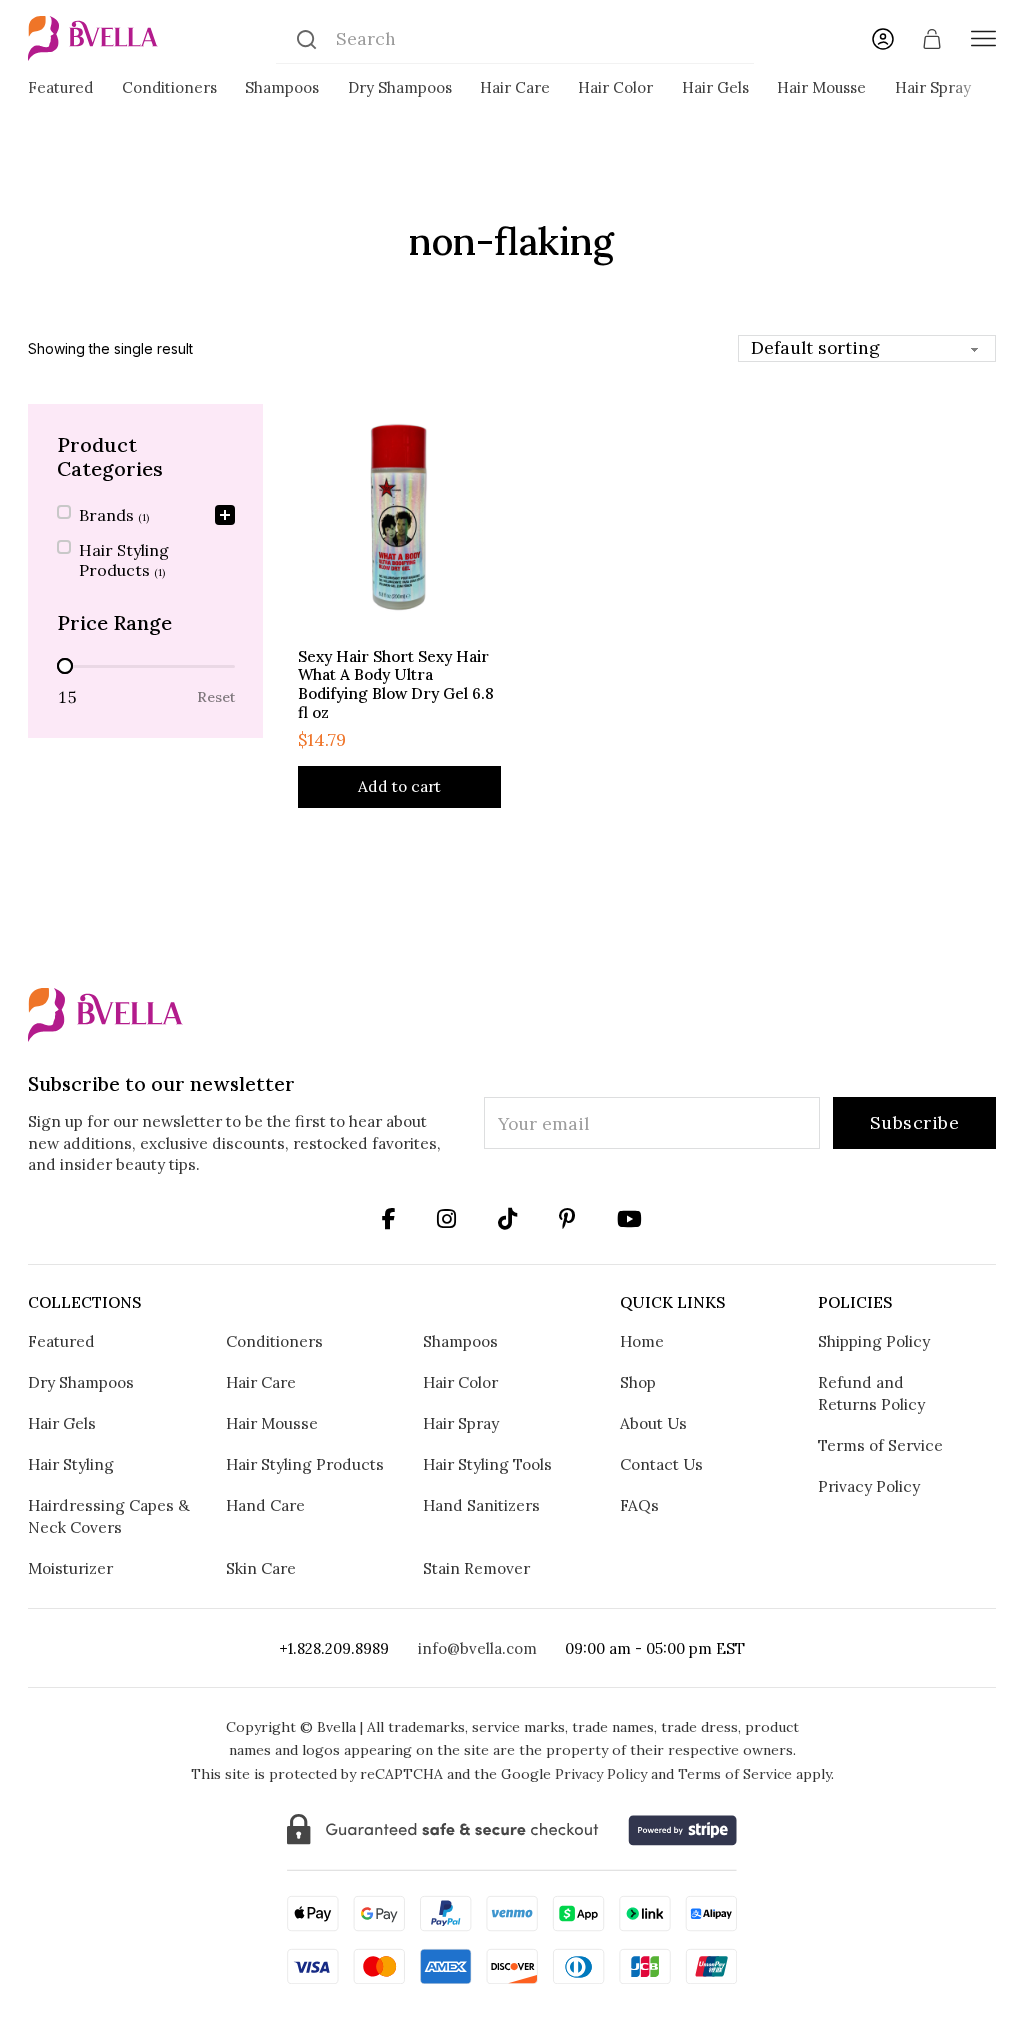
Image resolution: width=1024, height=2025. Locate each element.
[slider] (65, 666)
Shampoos (282, 87)
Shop (638, 1382)
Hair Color (615, 87)
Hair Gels (715, 87)
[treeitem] (146, 516)
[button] (146, 516)
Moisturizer (70, 1568)
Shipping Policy (874, 1341)
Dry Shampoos (400, 87)
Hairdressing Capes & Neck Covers (109, 1516)
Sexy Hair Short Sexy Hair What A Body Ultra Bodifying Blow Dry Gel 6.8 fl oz (396, 684)
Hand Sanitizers (481, 1505)
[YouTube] (629, 1219)
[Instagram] (389, 1219)
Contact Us (661, 1464)
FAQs (639, 1505)
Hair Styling (71, 1464)
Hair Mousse (821, 87)
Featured (60, 87)
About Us (653, 1423)
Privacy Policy (869, 1486)
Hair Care (515, 87)
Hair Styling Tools (487, 1464)
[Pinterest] (567, 1219)
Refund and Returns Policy (871, 1393)
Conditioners (169, 87)
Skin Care (261, 1568)
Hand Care (265, 1505)
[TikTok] (507, 1219)
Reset (216, 697)
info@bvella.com (477, 1648)
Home (642, 1341)
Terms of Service (880, 1445)
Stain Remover (476, 1568)
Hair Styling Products (305, 1464)
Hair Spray (933, 87)
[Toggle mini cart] (932, 39)
